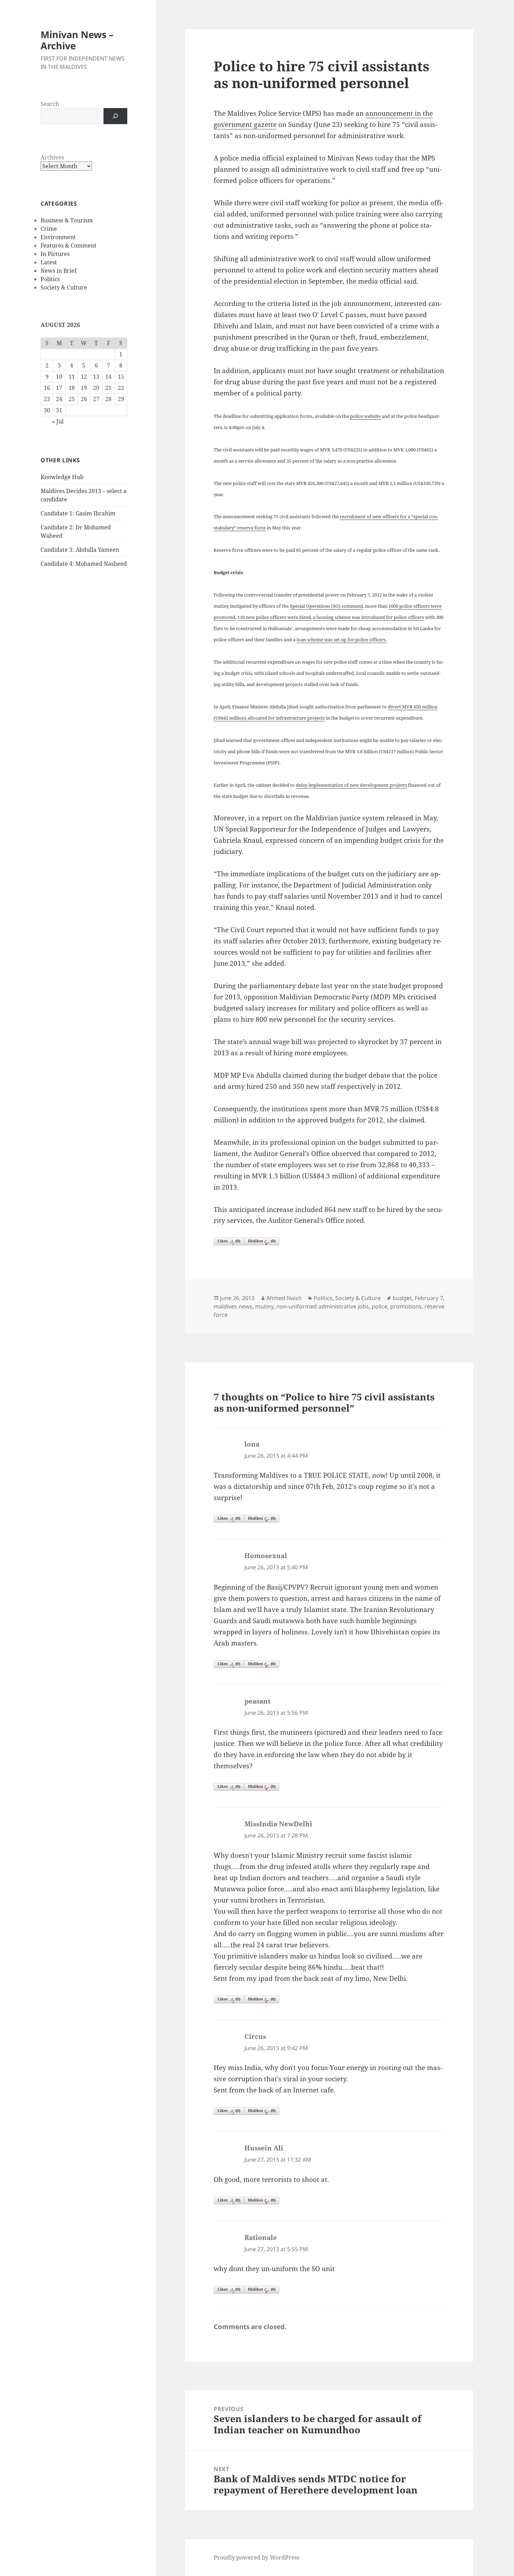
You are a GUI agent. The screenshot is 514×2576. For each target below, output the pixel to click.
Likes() (229, 1241)
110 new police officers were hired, (275, 617)
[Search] (115, 116)
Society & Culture (64, 287)
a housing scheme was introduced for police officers (369, 617)
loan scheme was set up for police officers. (342, 640)
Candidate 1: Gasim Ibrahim (78, 513)
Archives (52, 157)
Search (50, 104)
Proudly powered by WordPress (256, 2557)
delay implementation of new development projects (351, 785)
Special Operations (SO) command (326, 606)
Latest (49, 262)
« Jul (58, 421)
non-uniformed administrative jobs (323, 1306)
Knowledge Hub (62, 477)
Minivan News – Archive (77, 40)
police (380, 1306)
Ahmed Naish (284, 1298)
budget (402, 1298)
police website (365, 416)
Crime (49, 229)
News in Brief (59, 271)
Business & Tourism (67, 220)
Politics (50, 279)
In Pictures (55, 254)
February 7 (429, 1298)
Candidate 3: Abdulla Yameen (80, 550)
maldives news (233, 1306)
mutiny (264, 1306)
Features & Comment (69, 245)
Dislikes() (262, 1241)
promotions (406, 1306)
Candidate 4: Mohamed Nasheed (84, 564)
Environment (58, 237)
